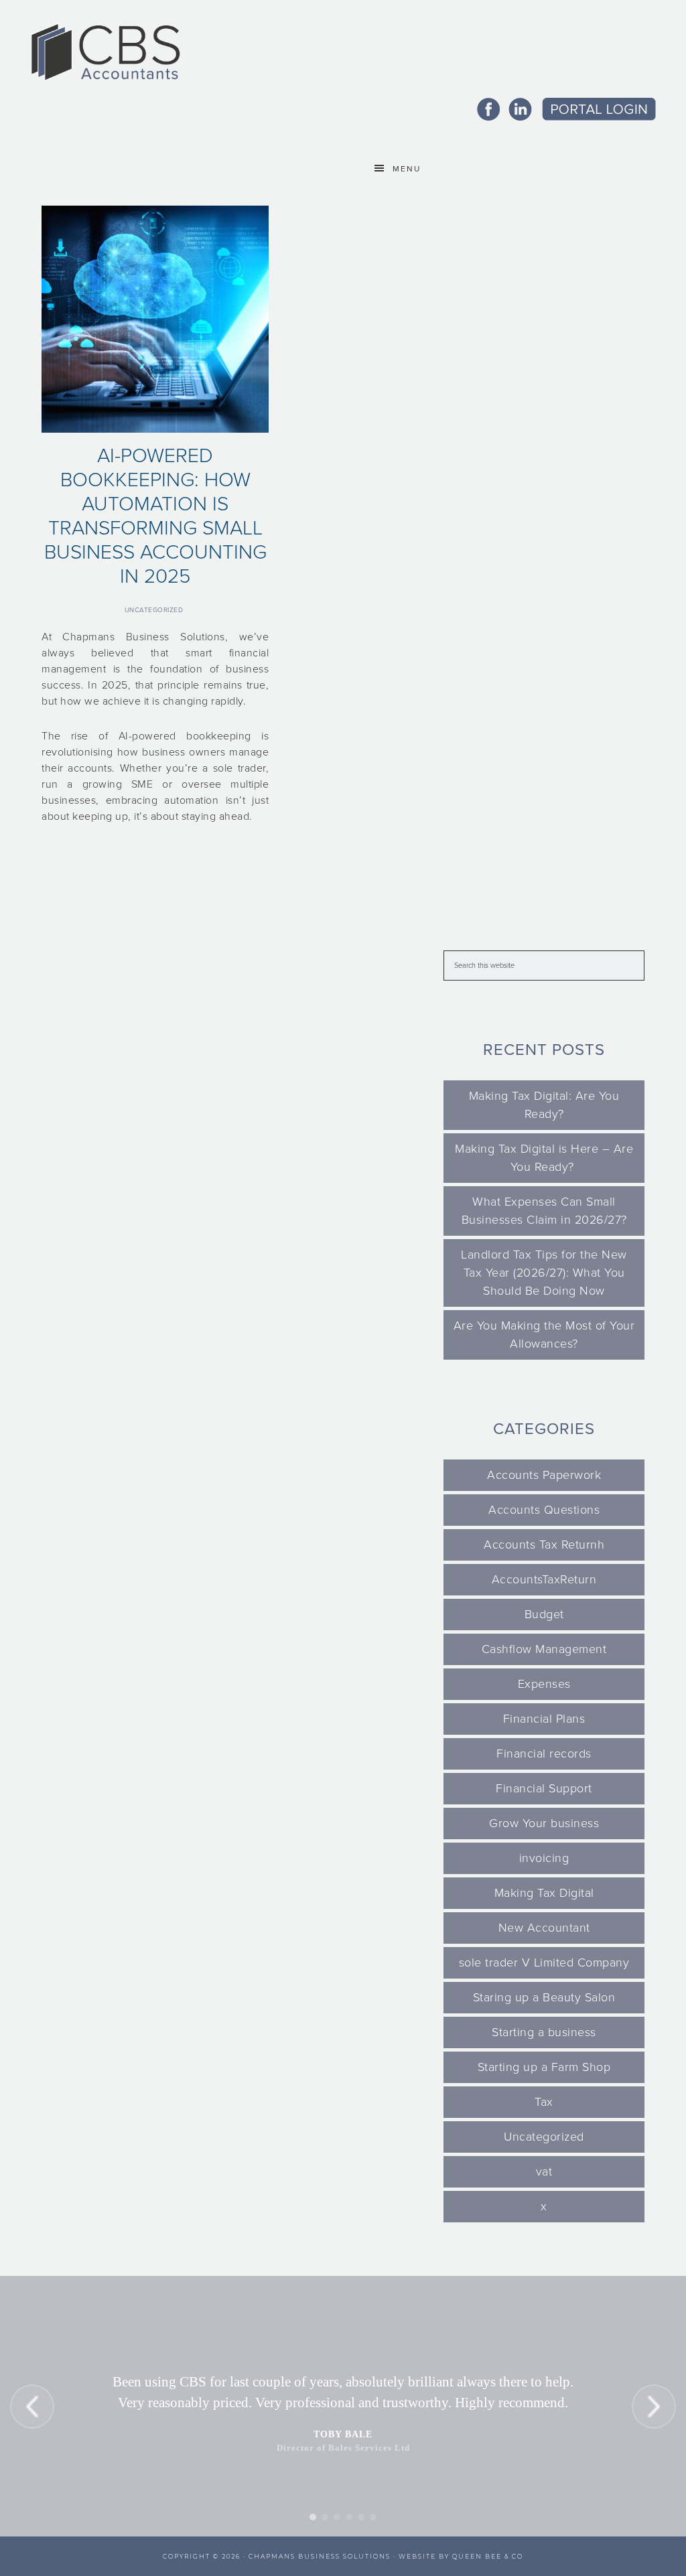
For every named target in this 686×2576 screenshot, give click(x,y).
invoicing (544, 1858)
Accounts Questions (544, 1510)
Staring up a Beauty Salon (544, 1997)
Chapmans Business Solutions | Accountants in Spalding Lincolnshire (105, 52)
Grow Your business (544, 1823)
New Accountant (544, 1928)
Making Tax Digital (544, 1893)
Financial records (544, 1754)
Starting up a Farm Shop (544, 2067)
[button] (32, 2407)
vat (544, 2171)
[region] (343, 2406)
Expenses (544, 1684)
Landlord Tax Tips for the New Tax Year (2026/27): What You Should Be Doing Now (544, 1273)
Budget (544, 1614)
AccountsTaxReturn (544, 1579)
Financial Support (544, 1788)
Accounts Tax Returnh (544, 1545)
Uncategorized (154, 610)
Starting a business (544, 2032)
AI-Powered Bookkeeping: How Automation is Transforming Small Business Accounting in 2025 (155, 516)
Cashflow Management (544, 1649)
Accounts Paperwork (544, 1475)
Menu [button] (407, 169)
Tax (544, 2102)
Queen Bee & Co (488, 2556)
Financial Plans (544, 1719)
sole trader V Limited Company (544, 1962)
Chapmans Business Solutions (320, 2556)
